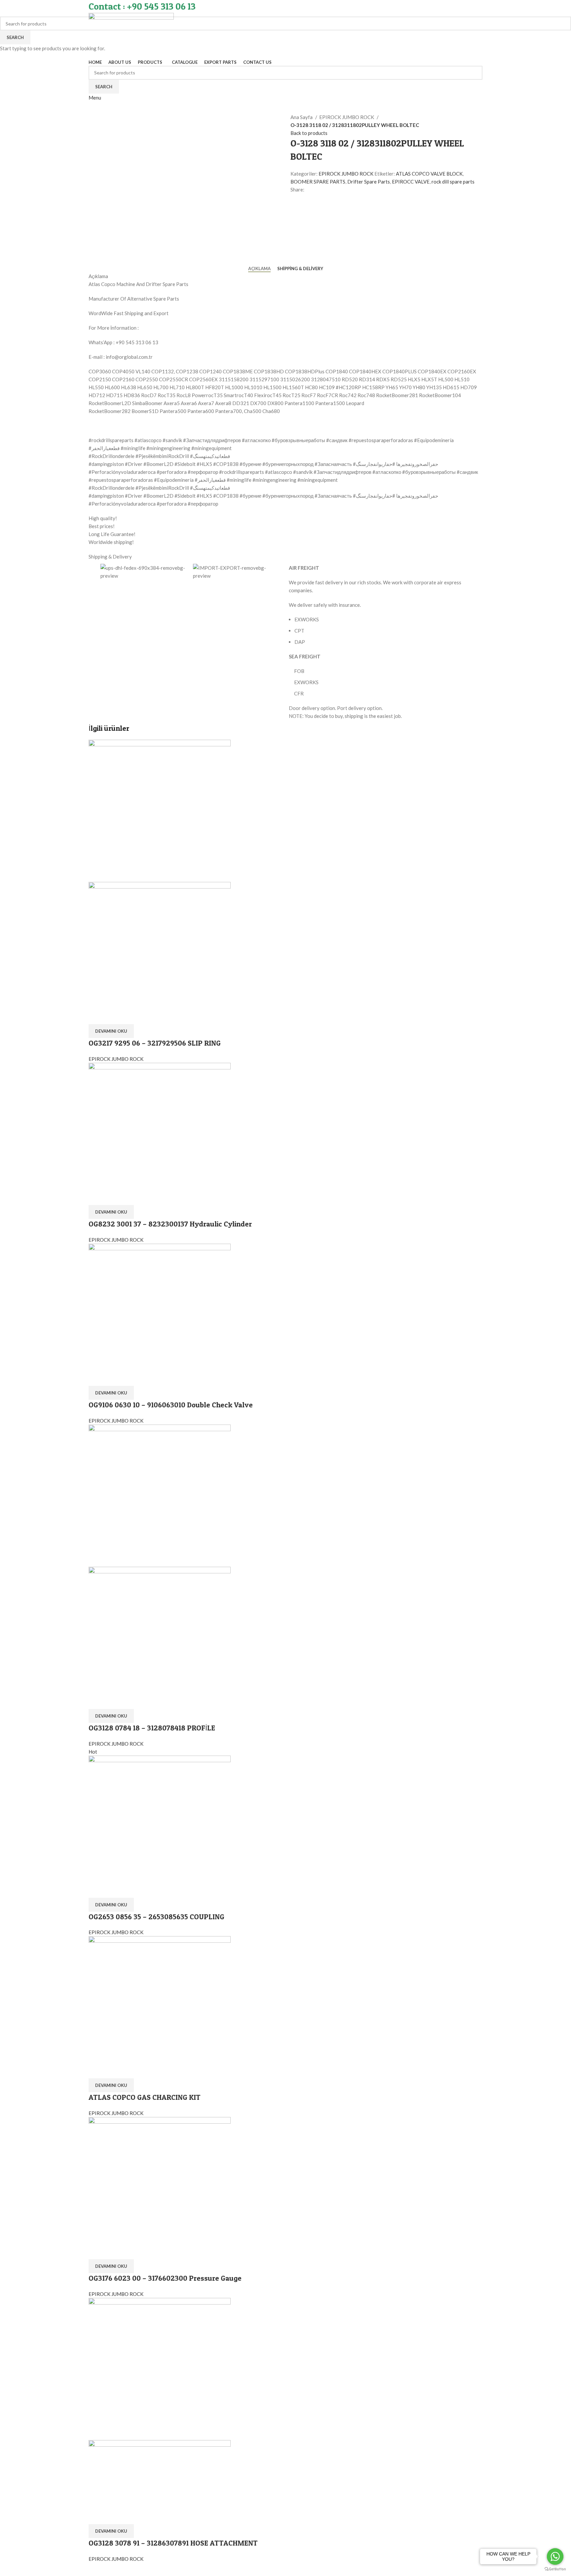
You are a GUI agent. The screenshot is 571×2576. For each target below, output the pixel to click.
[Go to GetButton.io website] (555, 2569)
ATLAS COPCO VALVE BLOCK (429, 174)
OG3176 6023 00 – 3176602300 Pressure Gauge (165, 2278)
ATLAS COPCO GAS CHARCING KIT (145, 2097)
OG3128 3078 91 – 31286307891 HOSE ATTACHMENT (173, 2543)
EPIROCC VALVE (411, 182)
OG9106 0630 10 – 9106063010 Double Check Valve (171, 1405)
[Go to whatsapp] (555, 2556)
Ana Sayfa (302, 117)
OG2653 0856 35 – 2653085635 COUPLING (156, 1917)
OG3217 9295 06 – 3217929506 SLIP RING (155, 1043)
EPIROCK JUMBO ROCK (347, 117)
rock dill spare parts (453, 182)
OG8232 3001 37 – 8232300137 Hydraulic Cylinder (170, 1224)
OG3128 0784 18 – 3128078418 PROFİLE (152, 1728)
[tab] (259, 269)
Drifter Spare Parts (369, 182)
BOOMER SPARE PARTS (318, 182)
